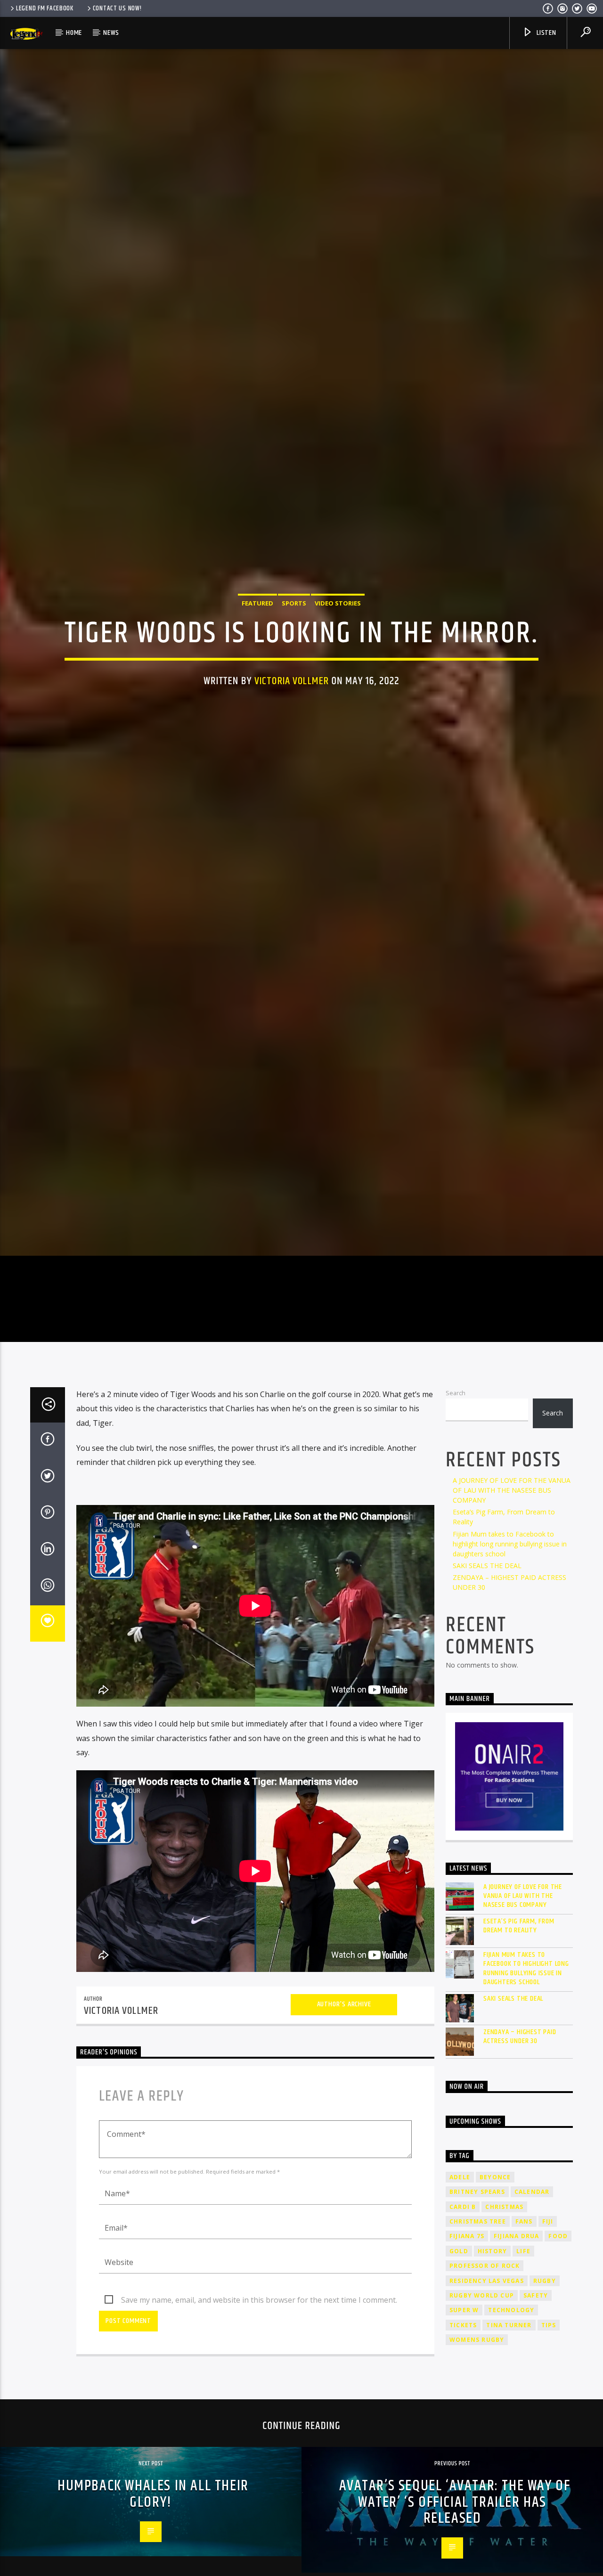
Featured (257, 660)
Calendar (532, 2314)
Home (74, 33)
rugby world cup (482, 2418)
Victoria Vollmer (292, 738)
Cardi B (463, 2329)
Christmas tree (478, 2344)
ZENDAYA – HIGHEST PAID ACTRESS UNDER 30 (520, 2159)
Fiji (548, 2344)
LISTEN (546, 33)
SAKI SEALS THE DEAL (487, 1688)
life (523, 2374)
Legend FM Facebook (45, 8)
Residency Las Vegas (487, 2403)
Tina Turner (509, 2448)
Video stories (338, 660)
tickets (463, 2448)
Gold (459, 2374)
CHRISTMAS (504, 2329)
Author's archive (344, 2127)
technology (511, 2433)
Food (558, 2359)
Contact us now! (117, 8)
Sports (294, 660)
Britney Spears (477, 2314)
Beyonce (495, 2300)
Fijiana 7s (467, 2359)
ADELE (460, 2300)
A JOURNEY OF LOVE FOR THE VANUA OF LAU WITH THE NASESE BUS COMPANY (512, 1613)
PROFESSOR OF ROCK (485, 2388)
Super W (464, 2433)
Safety (536, 2418)
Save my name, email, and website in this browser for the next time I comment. (259, 2422)
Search (456, 1515)
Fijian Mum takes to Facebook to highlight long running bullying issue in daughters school (510, 1666)
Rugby (545, 2403)
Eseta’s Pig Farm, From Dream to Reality (519, 2048)
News (111, 33)
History (492, 2374)
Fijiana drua (516, 2359)
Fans (524, 2344)
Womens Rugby (477, 2463)
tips (549, 2448)
